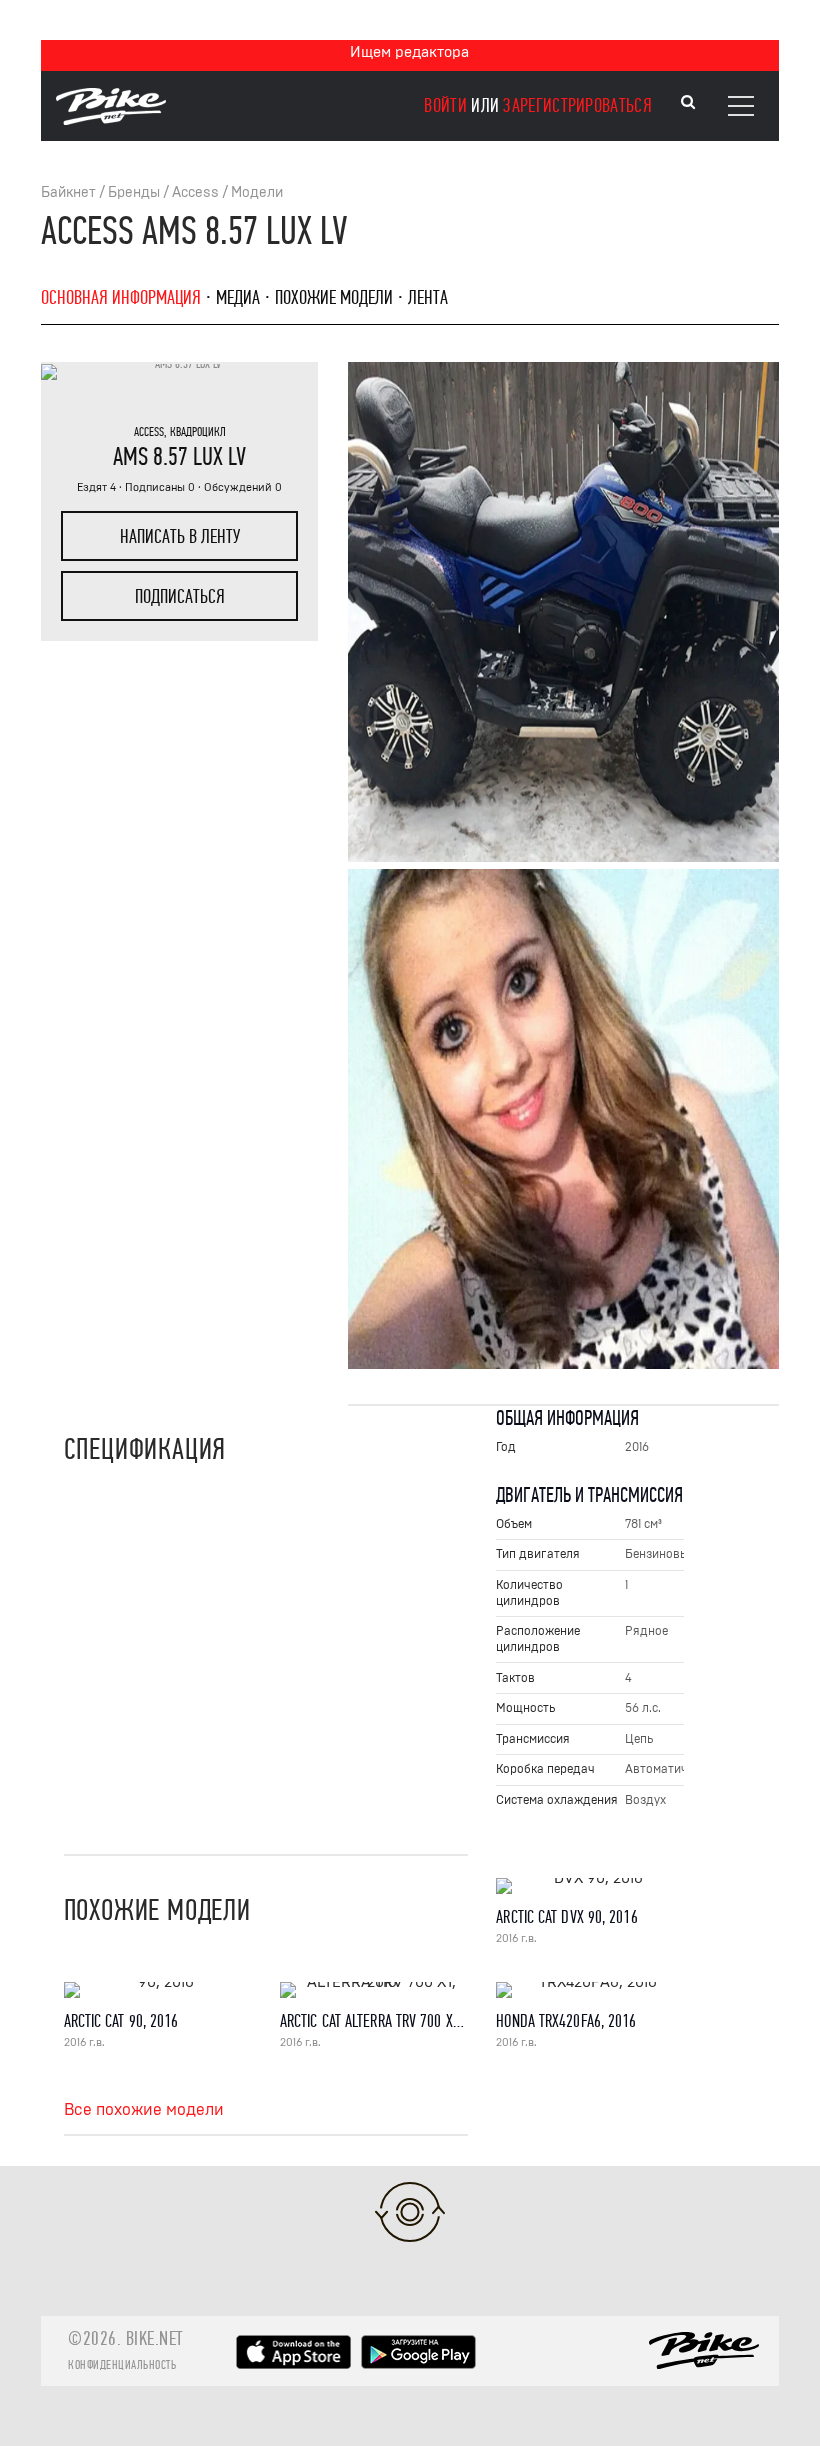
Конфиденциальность (122, 2365)
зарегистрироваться (577, 105)
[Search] (688, 102)
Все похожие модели (144, 2110)
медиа (238, 297)
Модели (257, 192)
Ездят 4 (96, 487)
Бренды (134, 192)
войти (445, 105)
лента (428, 297)
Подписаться (180, 596)
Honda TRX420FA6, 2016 (566, 2021)
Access (195, 192)
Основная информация (121, 297)
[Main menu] (741, 106)
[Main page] (111, 120)
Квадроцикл (198, 432)
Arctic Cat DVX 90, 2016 (566, 1917)
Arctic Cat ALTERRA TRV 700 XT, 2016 (387, 2021)
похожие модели (334, 297)
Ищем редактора (409, 52)
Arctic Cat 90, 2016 (121, 2021)
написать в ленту (180, 536)
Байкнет (68, 192)
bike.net (154, 2338)
